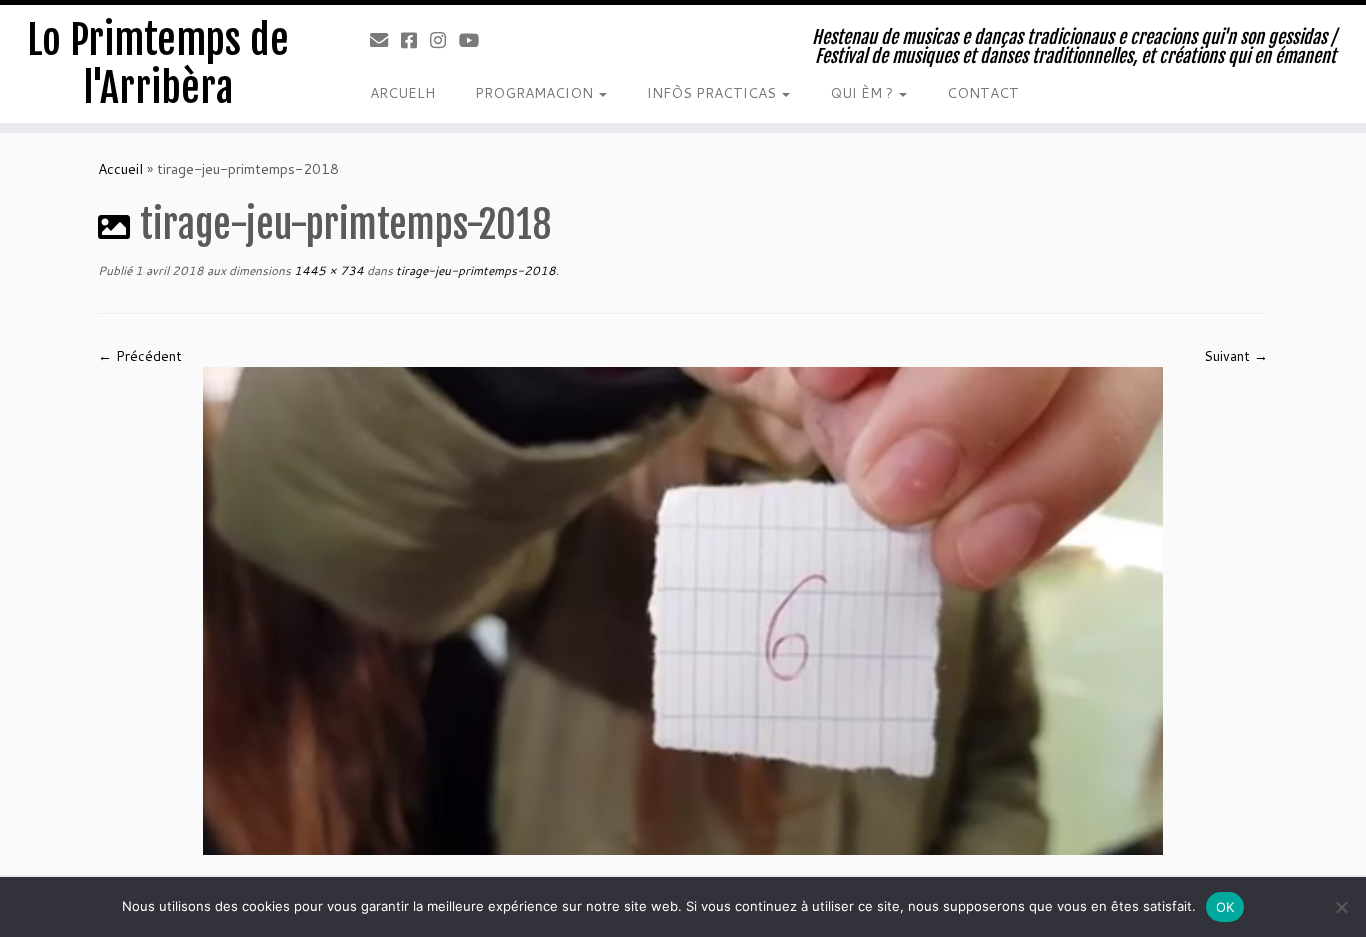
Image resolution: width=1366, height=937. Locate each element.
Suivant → (1236, 356)
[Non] (1341, 907)
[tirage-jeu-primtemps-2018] (683, 609)
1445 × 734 (327, 270)
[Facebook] (415, 40)
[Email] (385, 40)
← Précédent (140, 356)
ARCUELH (402, 93)
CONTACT (983, 93)
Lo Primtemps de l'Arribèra (158, 64)
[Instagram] (444, 40)
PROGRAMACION (536, 93)
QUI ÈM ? (863, 93)
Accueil (120, 169)
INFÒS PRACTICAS (713, 93)
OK (1225, 907)
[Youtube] (475, 40)
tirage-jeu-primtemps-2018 (474, 270)
